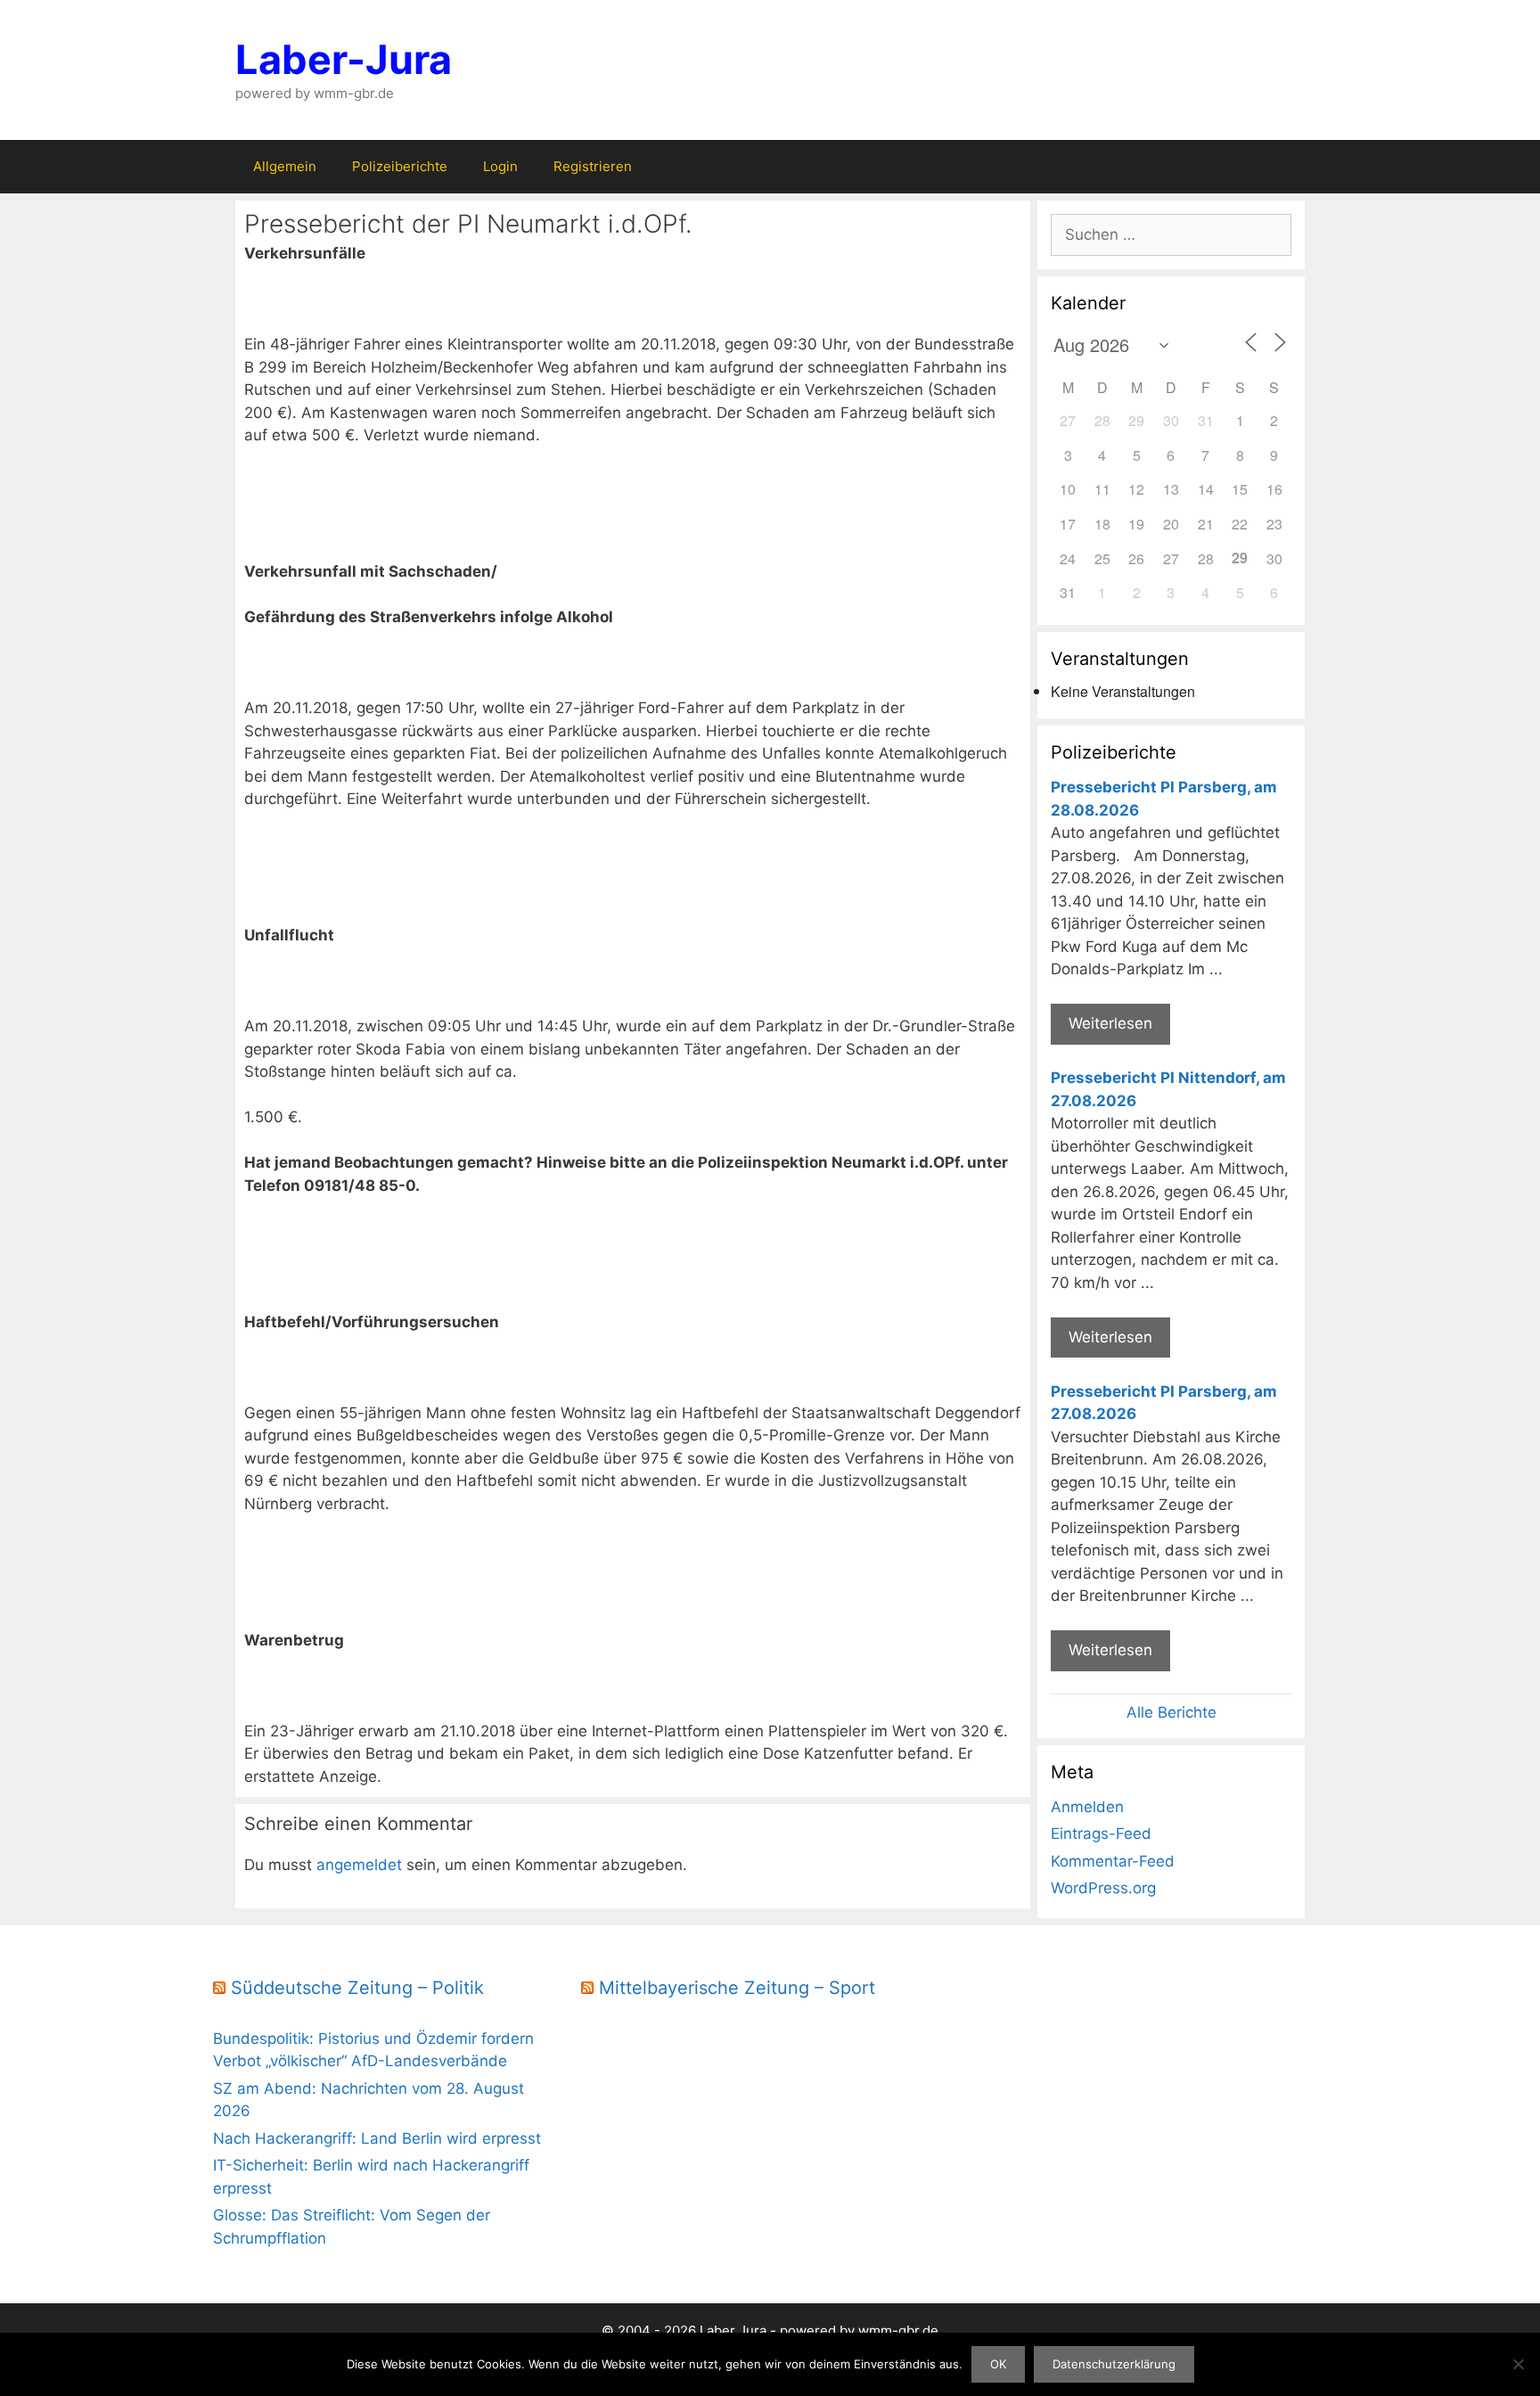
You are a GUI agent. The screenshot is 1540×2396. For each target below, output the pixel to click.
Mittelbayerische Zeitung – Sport (737, 1988)
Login (500, 166)
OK (998, 2364)
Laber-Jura (344, 59)
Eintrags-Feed (1101, 1834)
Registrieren (593, 166)
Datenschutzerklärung (1114, 2364)
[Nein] (1518, 2364)
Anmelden (1087, 1807)
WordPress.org (1103, 1888)
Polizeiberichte (400, 166)
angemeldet (359, 1865)
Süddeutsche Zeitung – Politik (357, 1988)
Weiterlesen (1110, 1023)
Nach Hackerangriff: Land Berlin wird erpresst (377, 2138)
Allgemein (285, 166)
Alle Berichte (1171, 1712)
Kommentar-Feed (1113, 1861)
